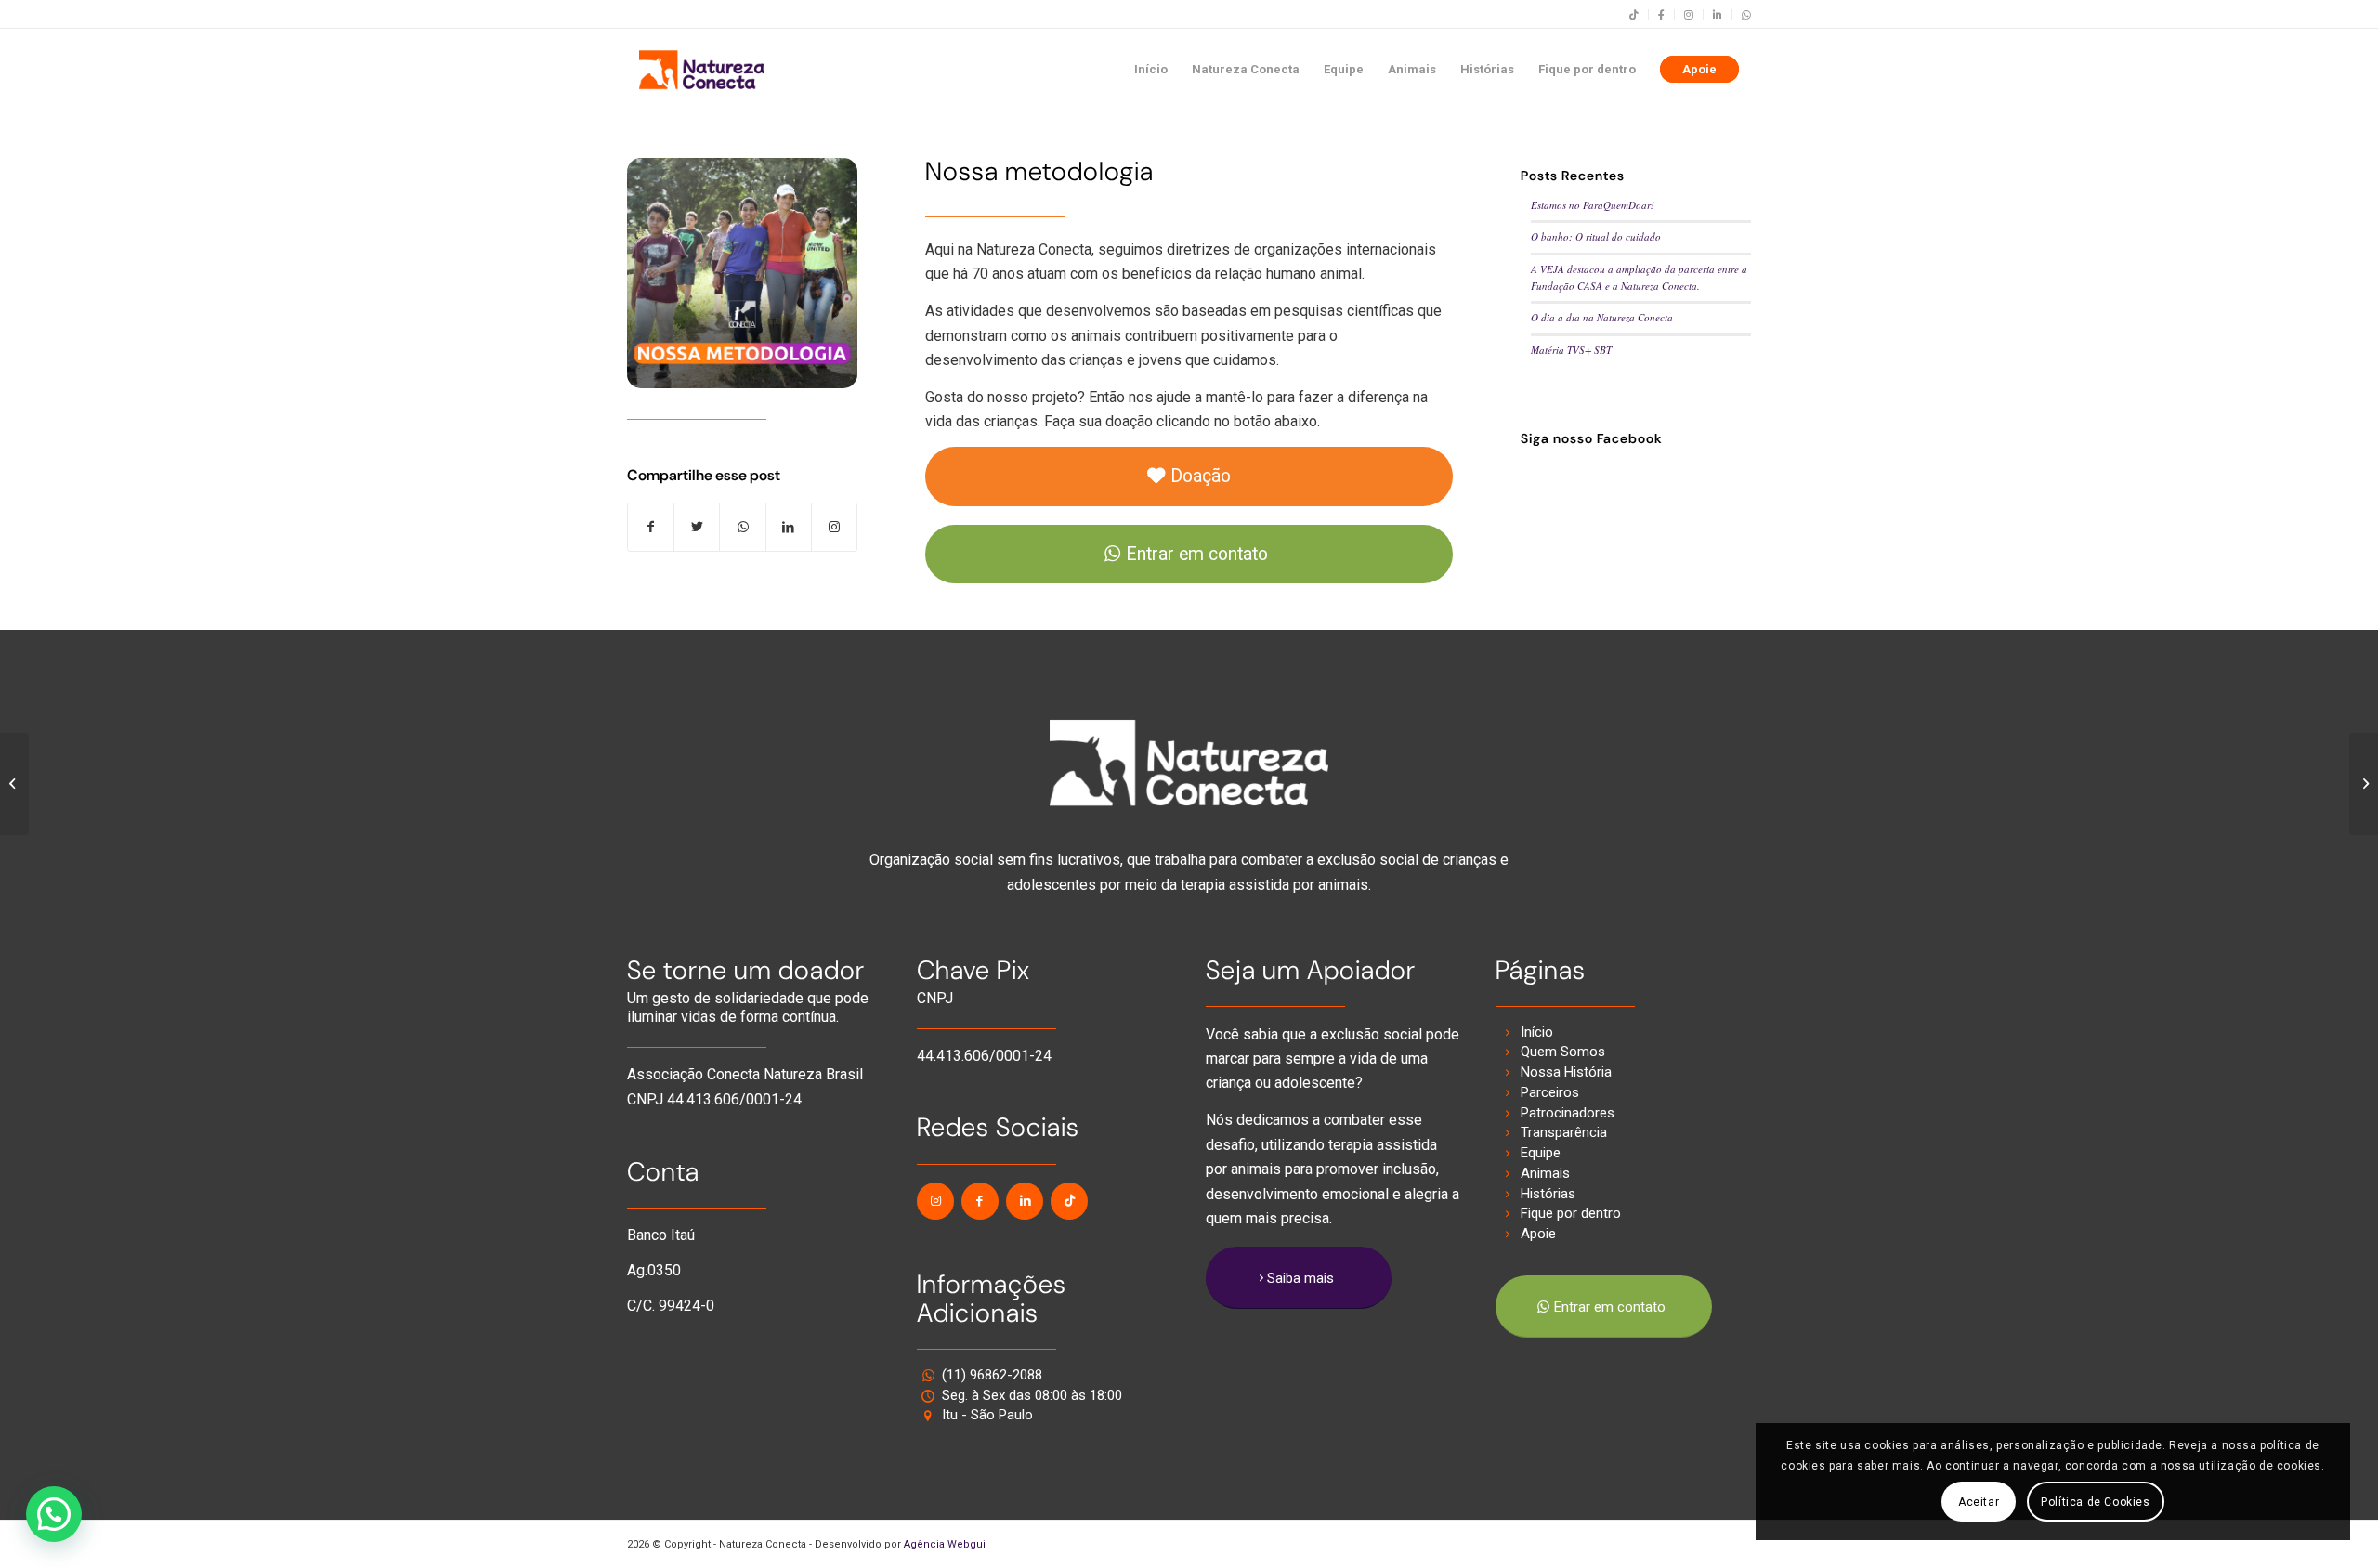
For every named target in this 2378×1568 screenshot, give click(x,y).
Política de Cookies (2095, 1502)
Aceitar (1979, 1502)
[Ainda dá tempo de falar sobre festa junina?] (2364, 784)
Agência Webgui (945, 1544)
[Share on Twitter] (697, 527)
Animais (1545, 1173)
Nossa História (1566, 1072)
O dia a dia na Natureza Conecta (1602, 317)
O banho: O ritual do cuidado (1596, 236)
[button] (54, 1514)
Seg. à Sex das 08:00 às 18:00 (1032, 1395)
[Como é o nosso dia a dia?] (14, 784)
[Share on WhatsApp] (742, 527)
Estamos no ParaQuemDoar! (1593, 205)
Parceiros (1550, 1092)
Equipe (1541, 1153)
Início (1537, 1032)
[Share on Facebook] (651, 527)
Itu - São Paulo (987, 1415)
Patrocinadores (1568, 1113)
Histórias (1548, 1194)
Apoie (1538, 1234)
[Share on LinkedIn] (789, 527)
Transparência (1564, 1132)
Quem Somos (1563, 1052)
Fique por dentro (1571, 1213)
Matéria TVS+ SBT (1571, 350)
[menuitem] (1634, 15)
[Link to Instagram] (834, 527)
